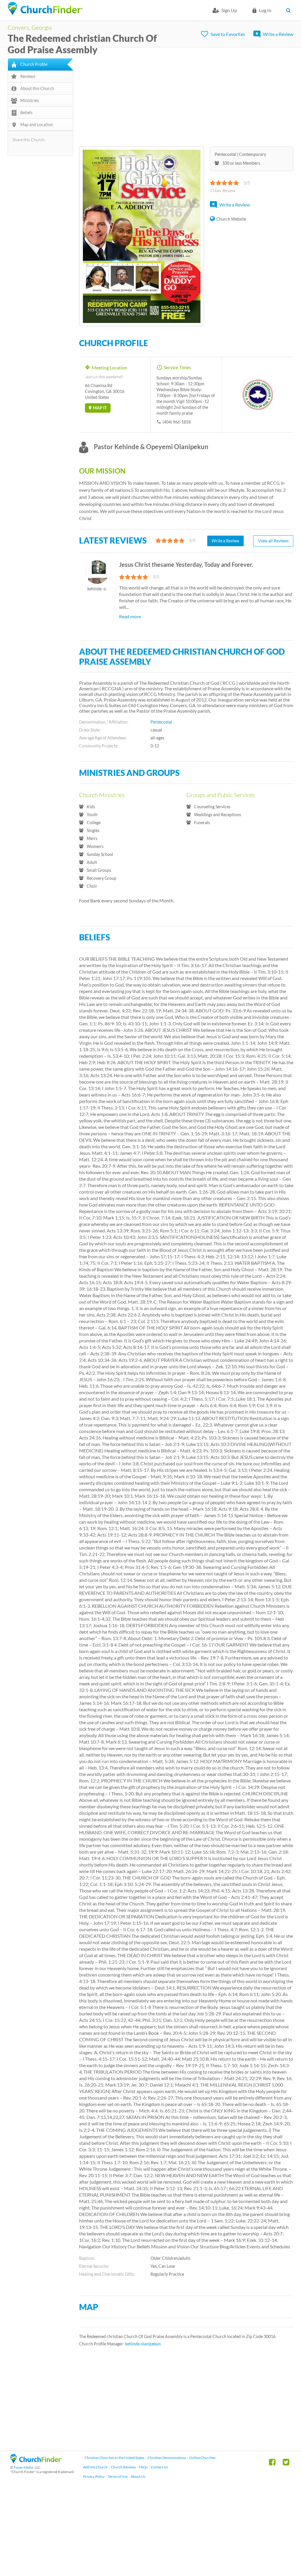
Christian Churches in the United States (114, 2458)
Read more (130, 616)
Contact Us (159, 2467)
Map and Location (37, 125)
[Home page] (45, 9)
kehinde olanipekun (143, 2344)
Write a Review (278, 34)
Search (290, 10)
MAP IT (100, 408)
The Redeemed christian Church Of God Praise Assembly (82, 44)
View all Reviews (273, 541)
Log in (265, 10)
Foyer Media (24, 2467)
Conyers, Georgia (30, 27)
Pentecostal (161, 722)
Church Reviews (123, 2467)
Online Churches (202, 2458)
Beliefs (26, 113)
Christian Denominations (167, 2458)
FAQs (143, 2467)
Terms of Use (118, 2476)
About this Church (37, 88)
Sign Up (229, 10)
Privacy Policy (94, 2476)
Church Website (231, 219)
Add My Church (95, 2467)
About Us (138, 2476)
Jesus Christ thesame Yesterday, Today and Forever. (186, 564)
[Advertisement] (186, 99)
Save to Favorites (228, 34)
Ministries (30, 100)
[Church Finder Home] (36, 2462)
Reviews (28, 76)
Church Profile (34, 64)
